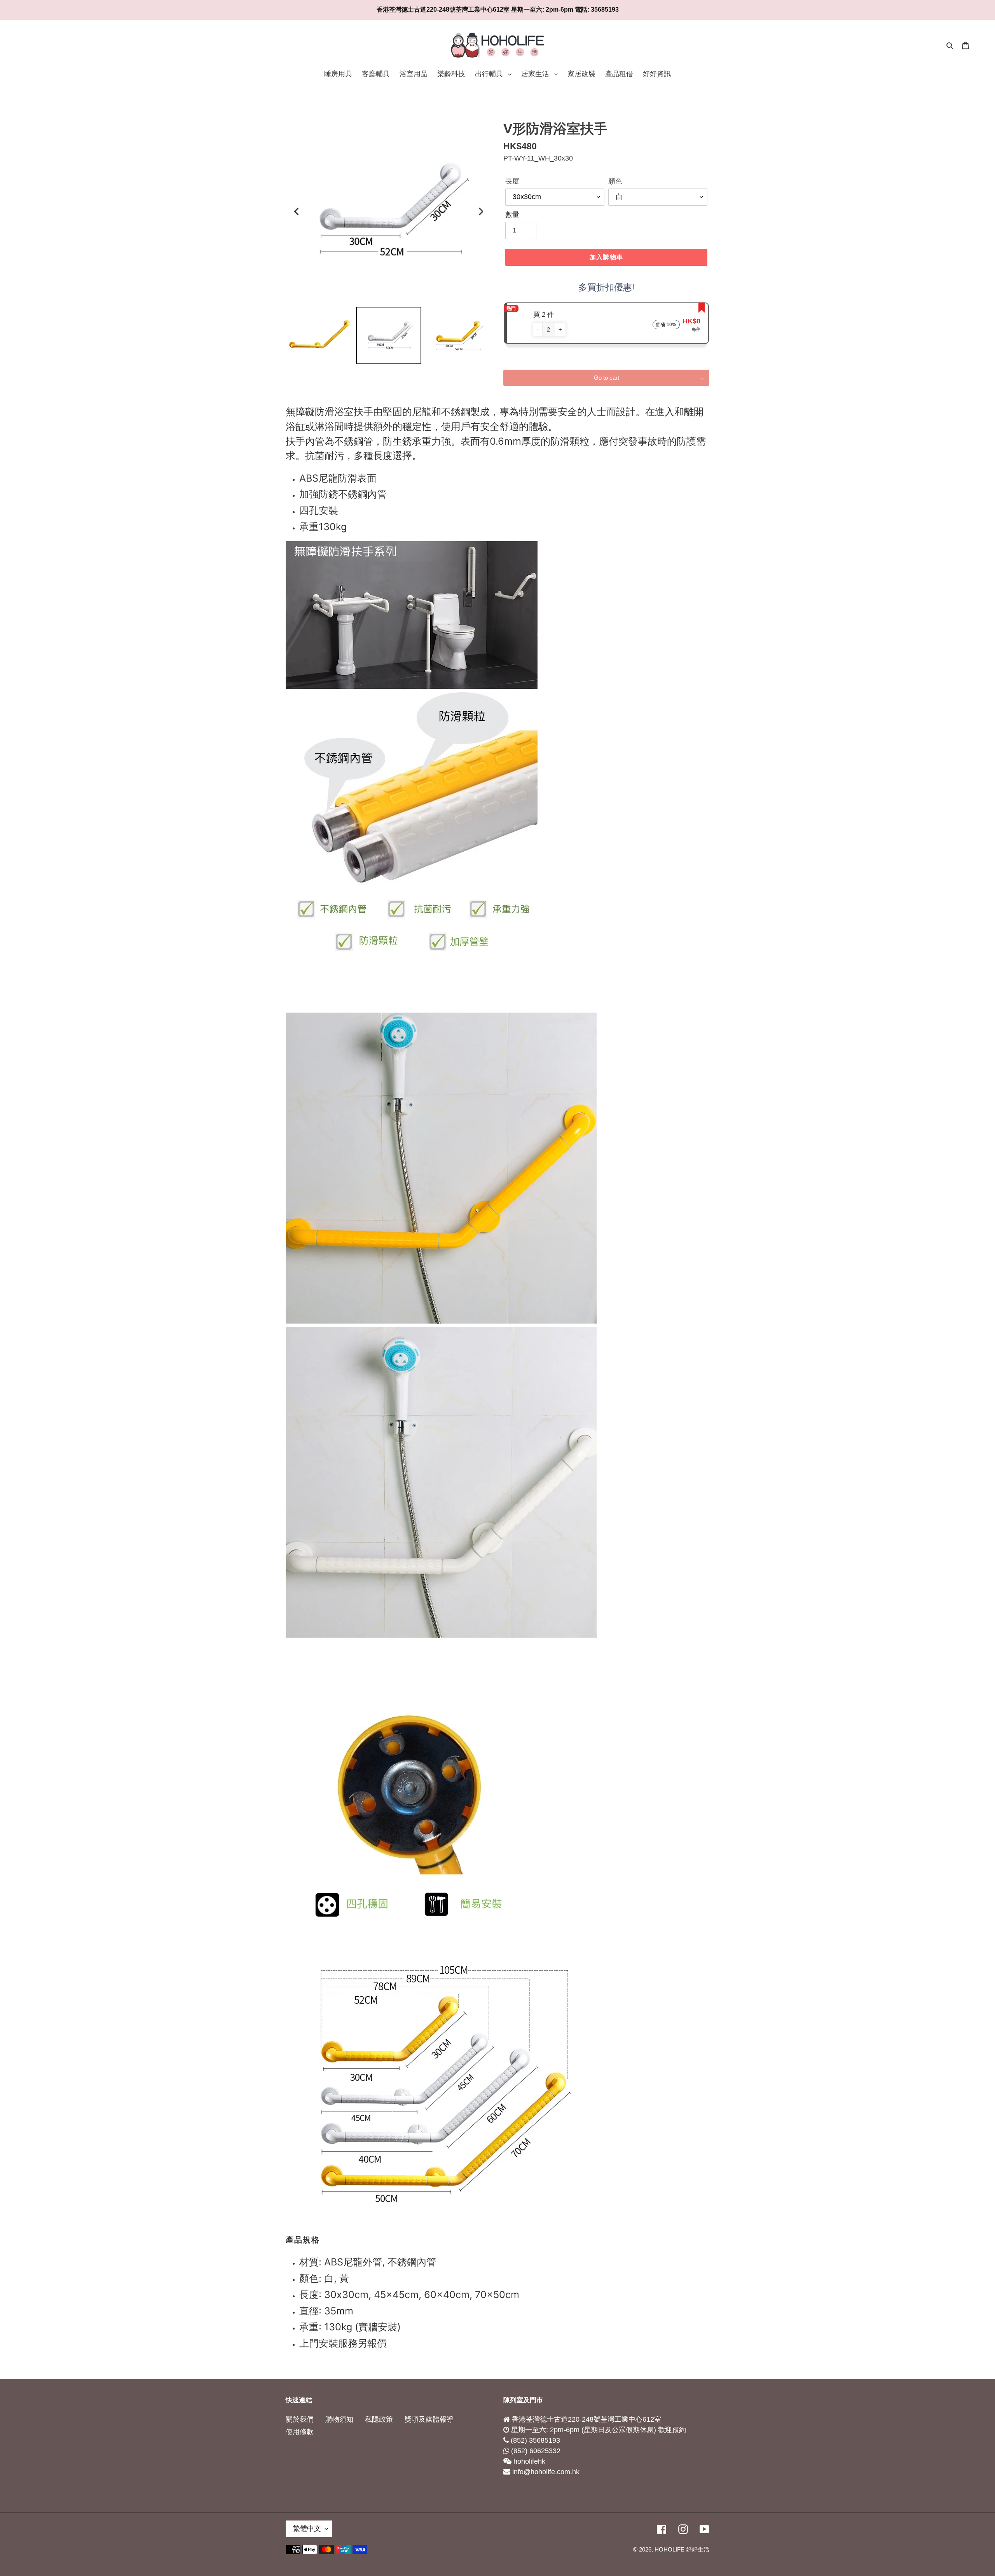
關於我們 (300, 2419)
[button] (538, 330)
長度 (512, 181)
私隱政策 (379, 2419)
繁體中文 (307, 2529)
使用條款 (300, 2432)
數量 (512, 215)
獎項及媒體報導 (429, 2419)
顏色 (615, 181)
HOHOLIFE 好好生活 (682, 2549)
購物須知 (339, 2419)
